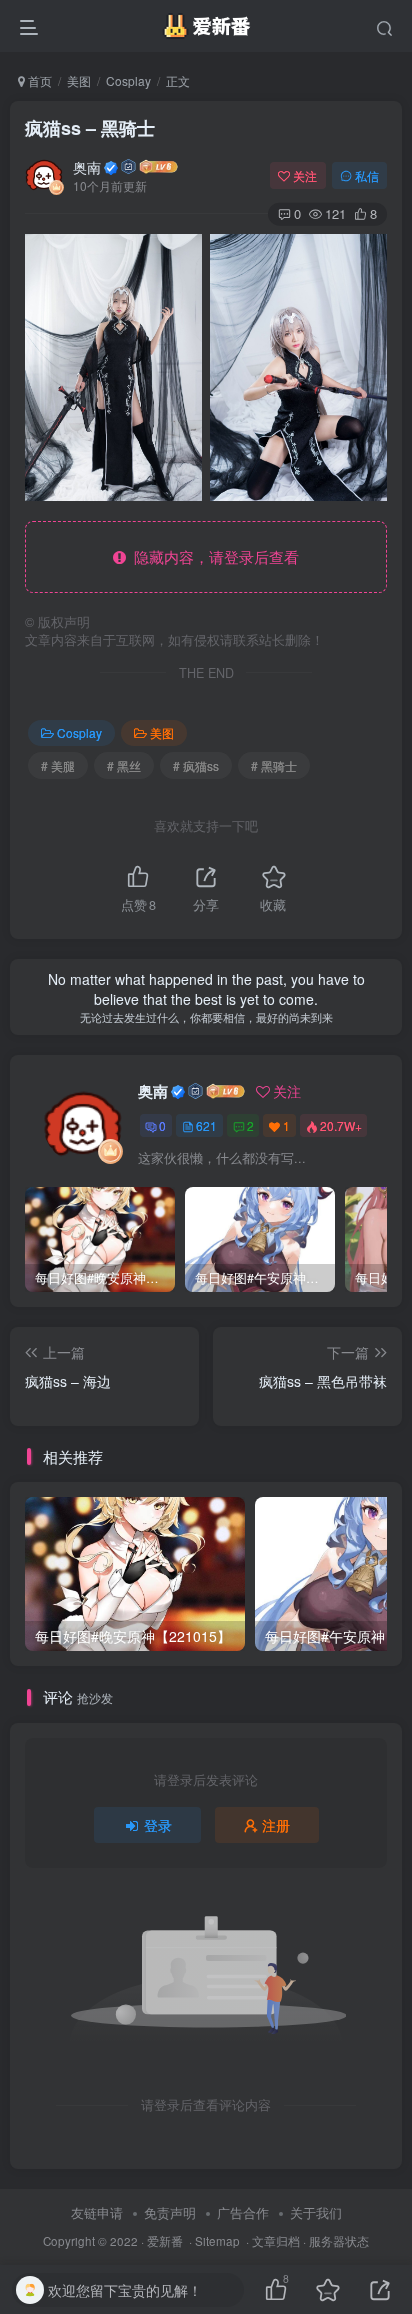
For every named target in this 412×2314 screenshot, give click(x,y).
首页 (38, 80)
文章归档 (276, 2241)
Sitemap (217, 2241)
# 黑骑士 (274, 765)
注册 (276, 1825)
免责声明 (170, 2212)
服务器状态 (339, 2241)
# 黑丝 (124, 765)
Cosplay (128, 80)
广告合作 (243, 2212)
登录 (158, 1825)
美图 (79, 80)
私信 (367, 175)
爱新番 (165, 2241)
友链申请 (97, 2212)
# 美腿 (58, 765)
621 (206, 1125)
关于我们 (316, 2212)
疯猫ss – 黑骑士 (90, 128)
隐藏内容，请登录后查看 (212, 556)
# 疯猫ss (196, 765)
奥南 (87, 167)
